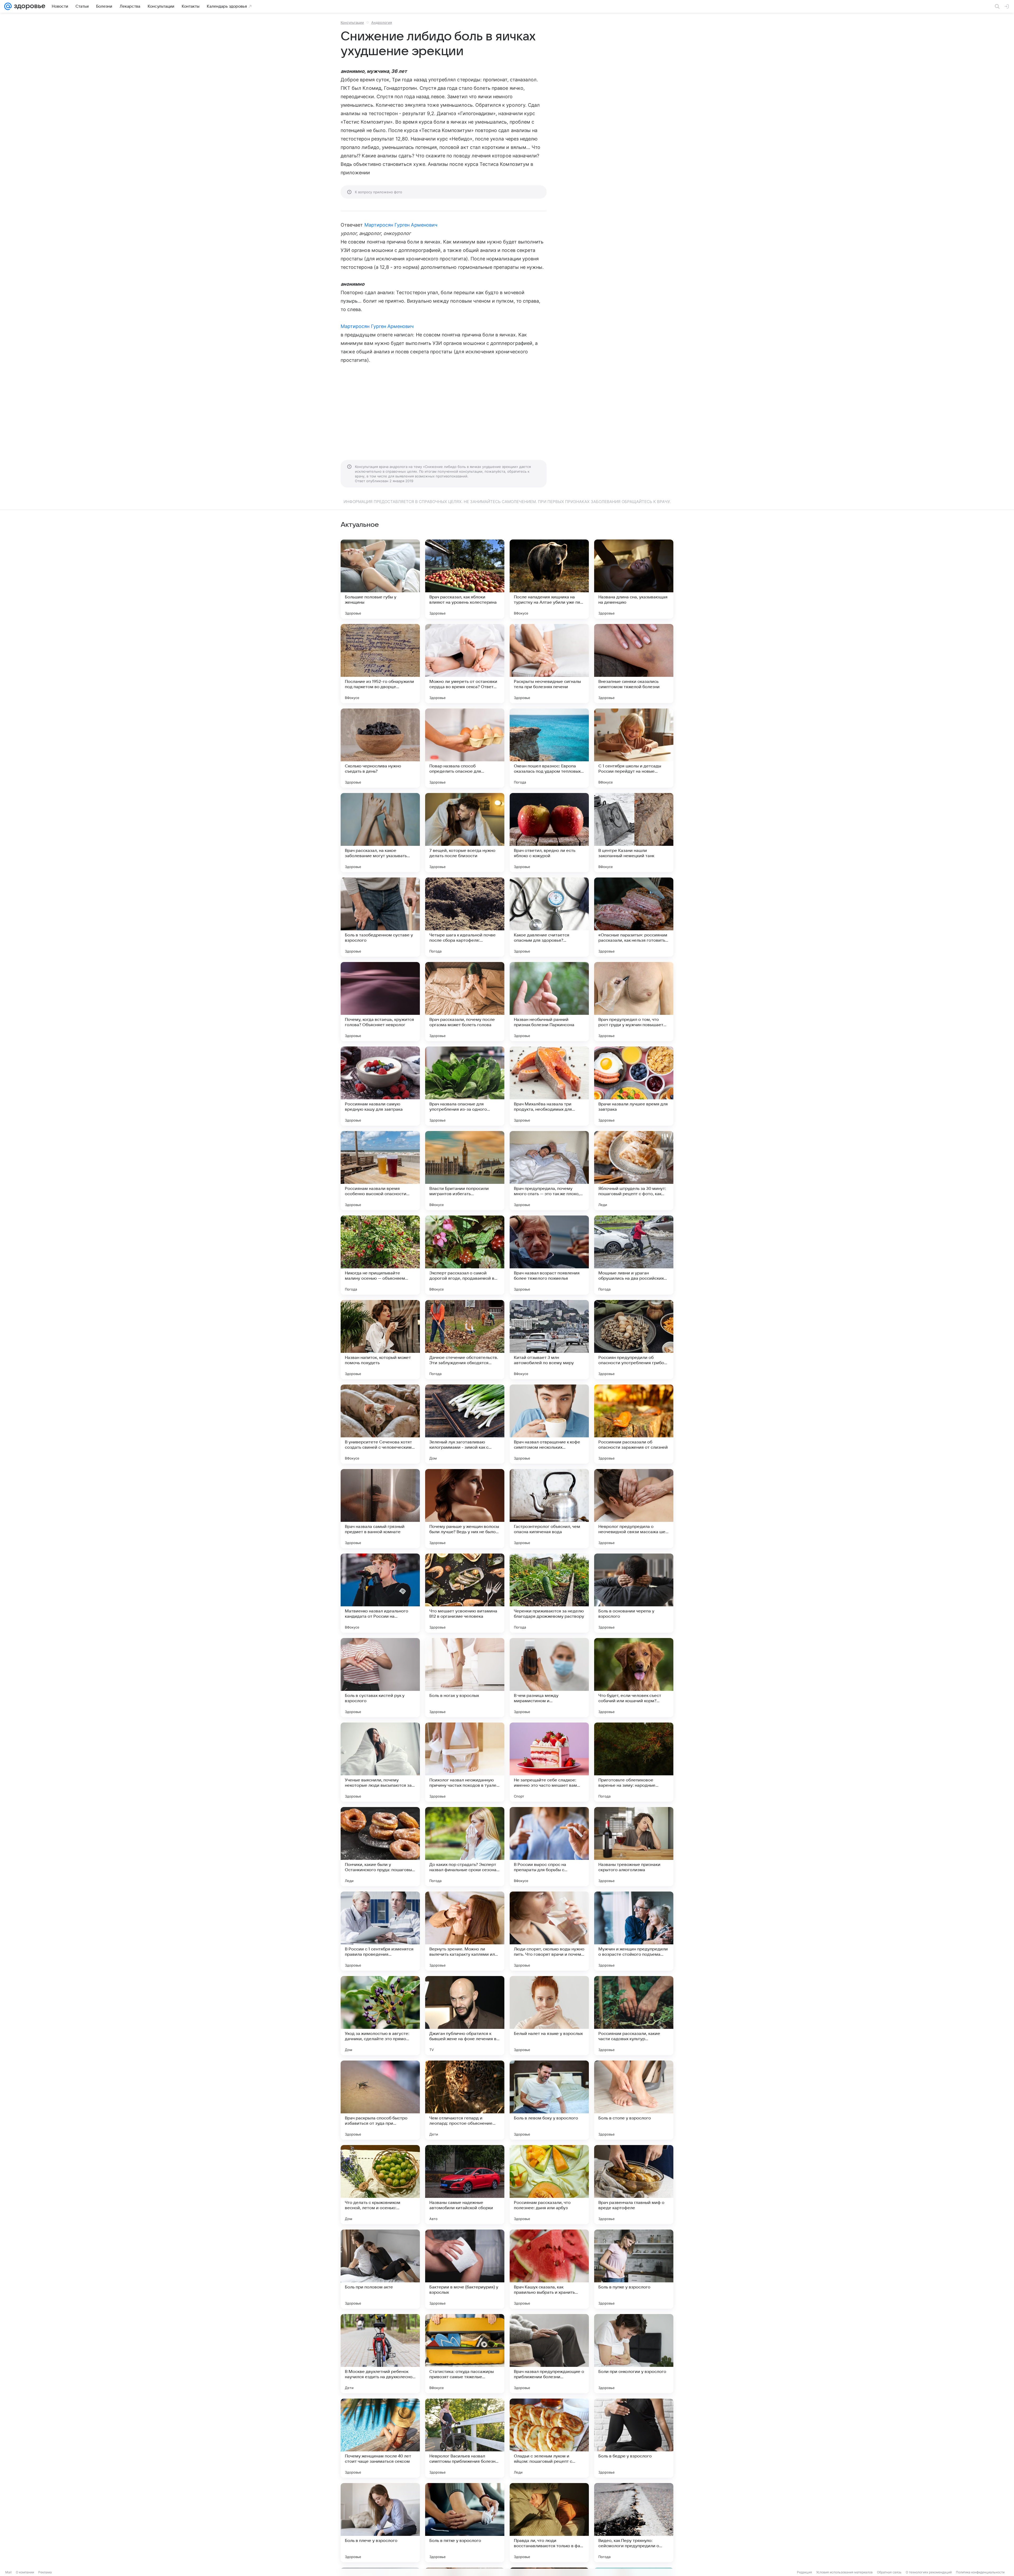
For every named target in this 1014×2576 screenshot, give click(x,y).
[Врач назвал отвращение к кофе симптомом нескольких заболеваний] (549, 1424)
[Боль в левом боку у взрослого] (549, 2100)
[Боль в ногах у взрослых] (465, 1678)
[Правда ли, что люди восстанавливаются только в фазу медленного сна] (549, 2523)
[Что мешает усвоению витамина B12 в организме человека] (465, 1593)
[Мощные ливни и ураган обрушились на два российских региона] (634, 1255)
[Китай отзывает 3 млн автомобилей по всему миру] (549, 1340)
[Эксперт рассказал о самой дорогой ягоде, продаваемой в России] (465, 1255)
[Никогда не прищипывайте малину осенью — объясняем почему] (380, 1255)
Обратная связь (889, 2572)
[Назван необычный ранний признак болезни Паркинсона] (549, 1002)
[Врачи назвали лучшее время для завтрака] (634, 1086)
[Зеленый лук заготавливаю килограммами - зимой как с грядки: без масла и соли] (465, 1424)
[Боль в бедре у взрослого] (634, 2438)
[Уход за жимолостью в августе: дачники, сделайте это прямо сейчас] (380, 2016)
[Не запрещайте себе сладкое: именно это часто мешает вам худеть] (549, 1762)
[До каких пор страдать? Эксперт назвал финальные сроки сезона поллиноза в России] (465, 1847)
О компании (25, 2572)
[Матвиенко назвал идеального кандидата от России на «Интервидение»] (380, 1593)
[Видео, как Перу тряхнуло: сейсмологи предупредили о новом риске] (634, 2523)
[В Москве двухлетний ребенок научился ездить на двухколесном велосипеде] (380, 2354)
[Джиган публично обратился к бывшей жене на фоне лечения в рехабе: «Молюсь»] (465, 2016)
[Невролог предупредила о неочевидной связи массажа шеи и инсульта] (634, 1509)
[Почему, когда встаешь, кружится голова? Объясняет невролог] (380, 1002)
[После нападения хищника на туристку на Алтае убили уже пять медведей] (549, 579)
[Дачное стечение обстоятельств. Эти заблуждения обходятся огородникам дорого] (465, 1340)
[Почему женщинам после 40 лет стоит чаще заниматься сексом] (380, 2438)
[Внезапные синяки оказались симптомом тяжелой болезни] (634, 664)
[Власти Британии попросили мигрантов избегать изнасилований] (465, 1171)
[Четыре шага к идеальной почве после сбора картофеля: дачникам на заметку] (465, 917)
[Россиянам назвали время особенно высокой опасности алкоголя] (380, 1171)
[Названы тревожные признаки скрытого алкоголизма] (634, 1847)
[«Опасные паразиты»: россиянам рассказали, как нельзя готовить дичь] (634, 917)
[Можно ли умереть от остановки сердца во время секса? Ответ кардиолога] (465, 664)
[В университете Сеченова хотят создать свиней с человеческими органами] (380, 1424)
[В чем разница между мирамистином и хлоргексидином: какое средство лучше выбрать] (549, 1678)
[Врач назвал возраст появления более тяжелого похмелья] (549, 1255)
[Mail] (8, 6)
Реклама (45, 2572)
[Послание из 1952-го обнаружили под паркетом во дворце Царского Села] (380, 664)
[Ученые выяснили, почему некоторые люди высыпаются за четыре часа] (380, 1762)
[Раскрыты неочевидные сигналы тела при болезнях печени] (549, 664)
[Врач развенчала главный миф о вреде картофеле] (634, 2185)
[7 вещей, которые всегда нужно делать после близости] (465, 833)
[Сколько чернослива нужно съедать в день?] (380, 748)
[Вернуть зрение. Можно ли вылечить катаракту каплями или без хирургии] (465, 1931)
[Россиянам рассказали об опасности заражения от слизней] (634, 1424)
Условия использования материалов (844, 2572)
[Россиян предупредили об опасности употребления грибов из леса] (634, 1340)
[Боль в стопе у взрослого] (634, 2100)
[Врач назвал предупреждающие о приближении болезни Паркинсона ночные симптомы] (549, 2354)
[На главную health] (29, 6)
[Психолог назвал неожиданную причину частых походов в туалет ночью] (465, 1762)
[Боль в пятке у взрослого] (465, 2523)
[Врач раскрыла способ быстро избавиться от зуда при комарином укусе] (380, 2100)
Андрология (382, 22)
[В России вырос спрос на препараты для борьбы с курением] (549, 1847)
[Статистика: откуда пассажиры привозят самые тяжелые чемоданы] (465, 2354)
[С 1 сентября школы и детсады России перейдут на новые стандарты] (634, 748)
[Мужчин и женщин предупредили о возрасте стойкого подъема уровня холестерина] (634, 1931)
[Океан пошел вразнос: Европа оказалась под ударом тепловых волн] (549, 748)
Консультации (352, 22)
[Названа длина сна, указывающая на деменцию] (634, 579)
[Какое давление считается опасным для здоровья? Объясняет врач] (549, 917)
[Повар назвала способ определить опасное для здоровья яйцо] (465, 748)
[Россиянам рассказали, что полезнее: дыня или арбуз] (549, 2185)
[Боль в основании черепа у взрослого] (634, 1593)
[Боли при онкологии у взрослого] (634, 2354)
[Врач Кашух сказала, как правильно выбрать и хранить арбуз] (549, 2269)
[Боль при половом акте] (380, 2269)
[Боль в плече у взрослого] (380, 2523)
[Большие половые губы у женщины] (380, 579)
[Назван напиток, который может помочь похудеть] (380, 1340)
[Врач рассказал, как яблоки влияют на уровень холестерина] (465, 579)
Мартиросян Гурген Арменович (401, 225)
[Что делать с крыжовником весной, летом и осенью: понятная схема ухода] (380, 2185)
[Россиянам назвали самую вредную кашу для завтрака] (380, 1086)
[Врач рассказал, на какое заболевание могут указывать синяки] (380, 833)
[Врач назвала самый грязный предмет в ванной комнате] (380, 1509)
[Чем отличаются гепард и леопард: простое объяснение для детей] (465, 2100)
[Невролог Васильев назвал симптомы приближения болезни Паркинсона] (465, 2438)
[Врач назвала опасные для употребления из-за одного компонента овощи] (465, 1086)
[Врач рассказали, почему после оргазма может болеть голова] (465, 1002)
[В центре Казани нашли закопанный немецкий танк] (634, 833)
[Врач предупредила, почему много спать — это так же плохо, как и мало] (549, 1171)
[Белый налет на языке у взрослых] (549, 2016)
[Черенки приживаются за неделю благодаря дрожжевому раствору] (549, 1593)
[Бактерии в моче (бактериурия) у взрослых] (465, 2269)
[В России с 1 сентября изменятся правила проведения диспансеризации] (380, 1931)
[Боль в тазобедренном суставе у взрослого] (380, 917)
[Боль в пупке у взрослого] (634, 2269)
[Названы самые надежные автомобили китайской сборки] (465, 2185)
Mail (8, 2572)
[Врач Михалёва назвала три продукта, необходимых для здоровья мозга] (549, 1086)
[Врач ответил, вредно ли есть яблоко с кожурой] (549, 833)
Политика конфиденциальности (980, 2572)
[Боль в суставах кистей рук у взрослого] (380, 1678)
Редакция (804, 2572)
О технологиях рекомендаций (929, 2572)
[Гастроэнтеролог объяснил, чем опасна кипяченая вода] (549, 1509)
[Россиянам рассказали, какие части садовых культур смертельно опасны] (634, 2016)
